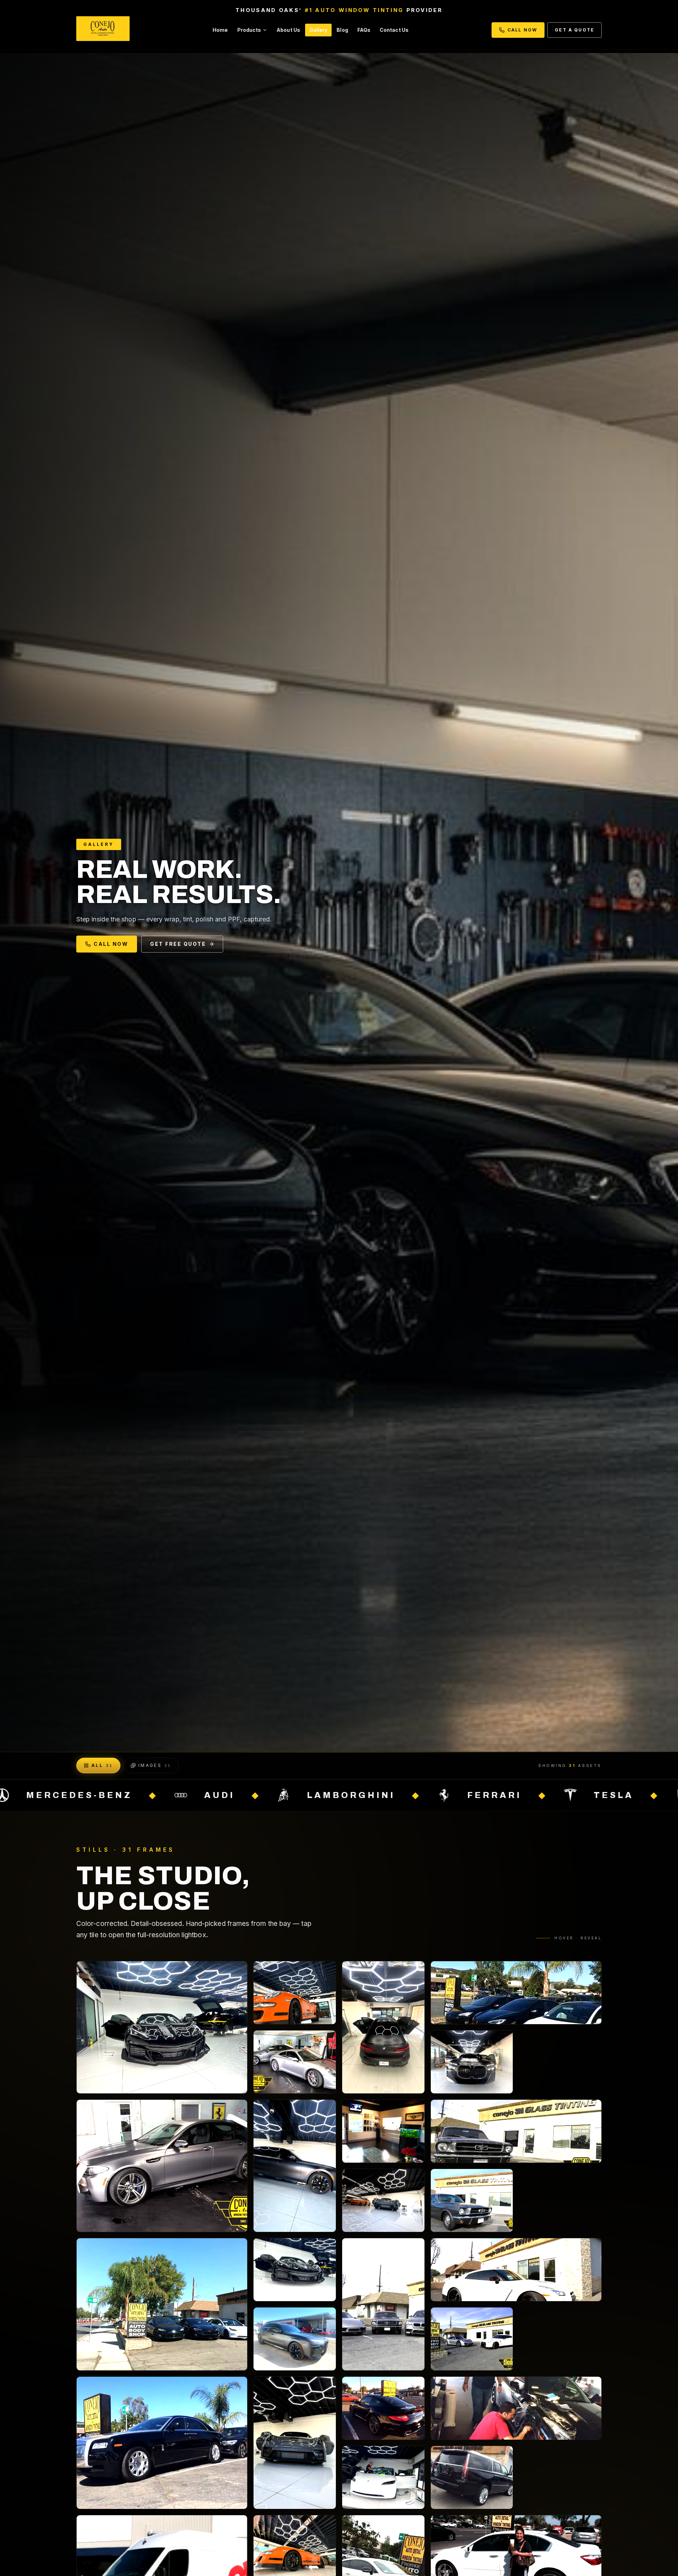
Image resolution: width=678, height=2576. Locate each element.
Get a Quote (575, 30)
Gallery (319, 30)
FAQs (364, 30)
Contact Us (394, 30)
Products (249, 30)
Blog (342, 30)
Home (220, 30)
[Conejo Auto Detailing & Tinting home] (103, 30)
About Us (288, 30)
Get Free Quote (178, 944)
